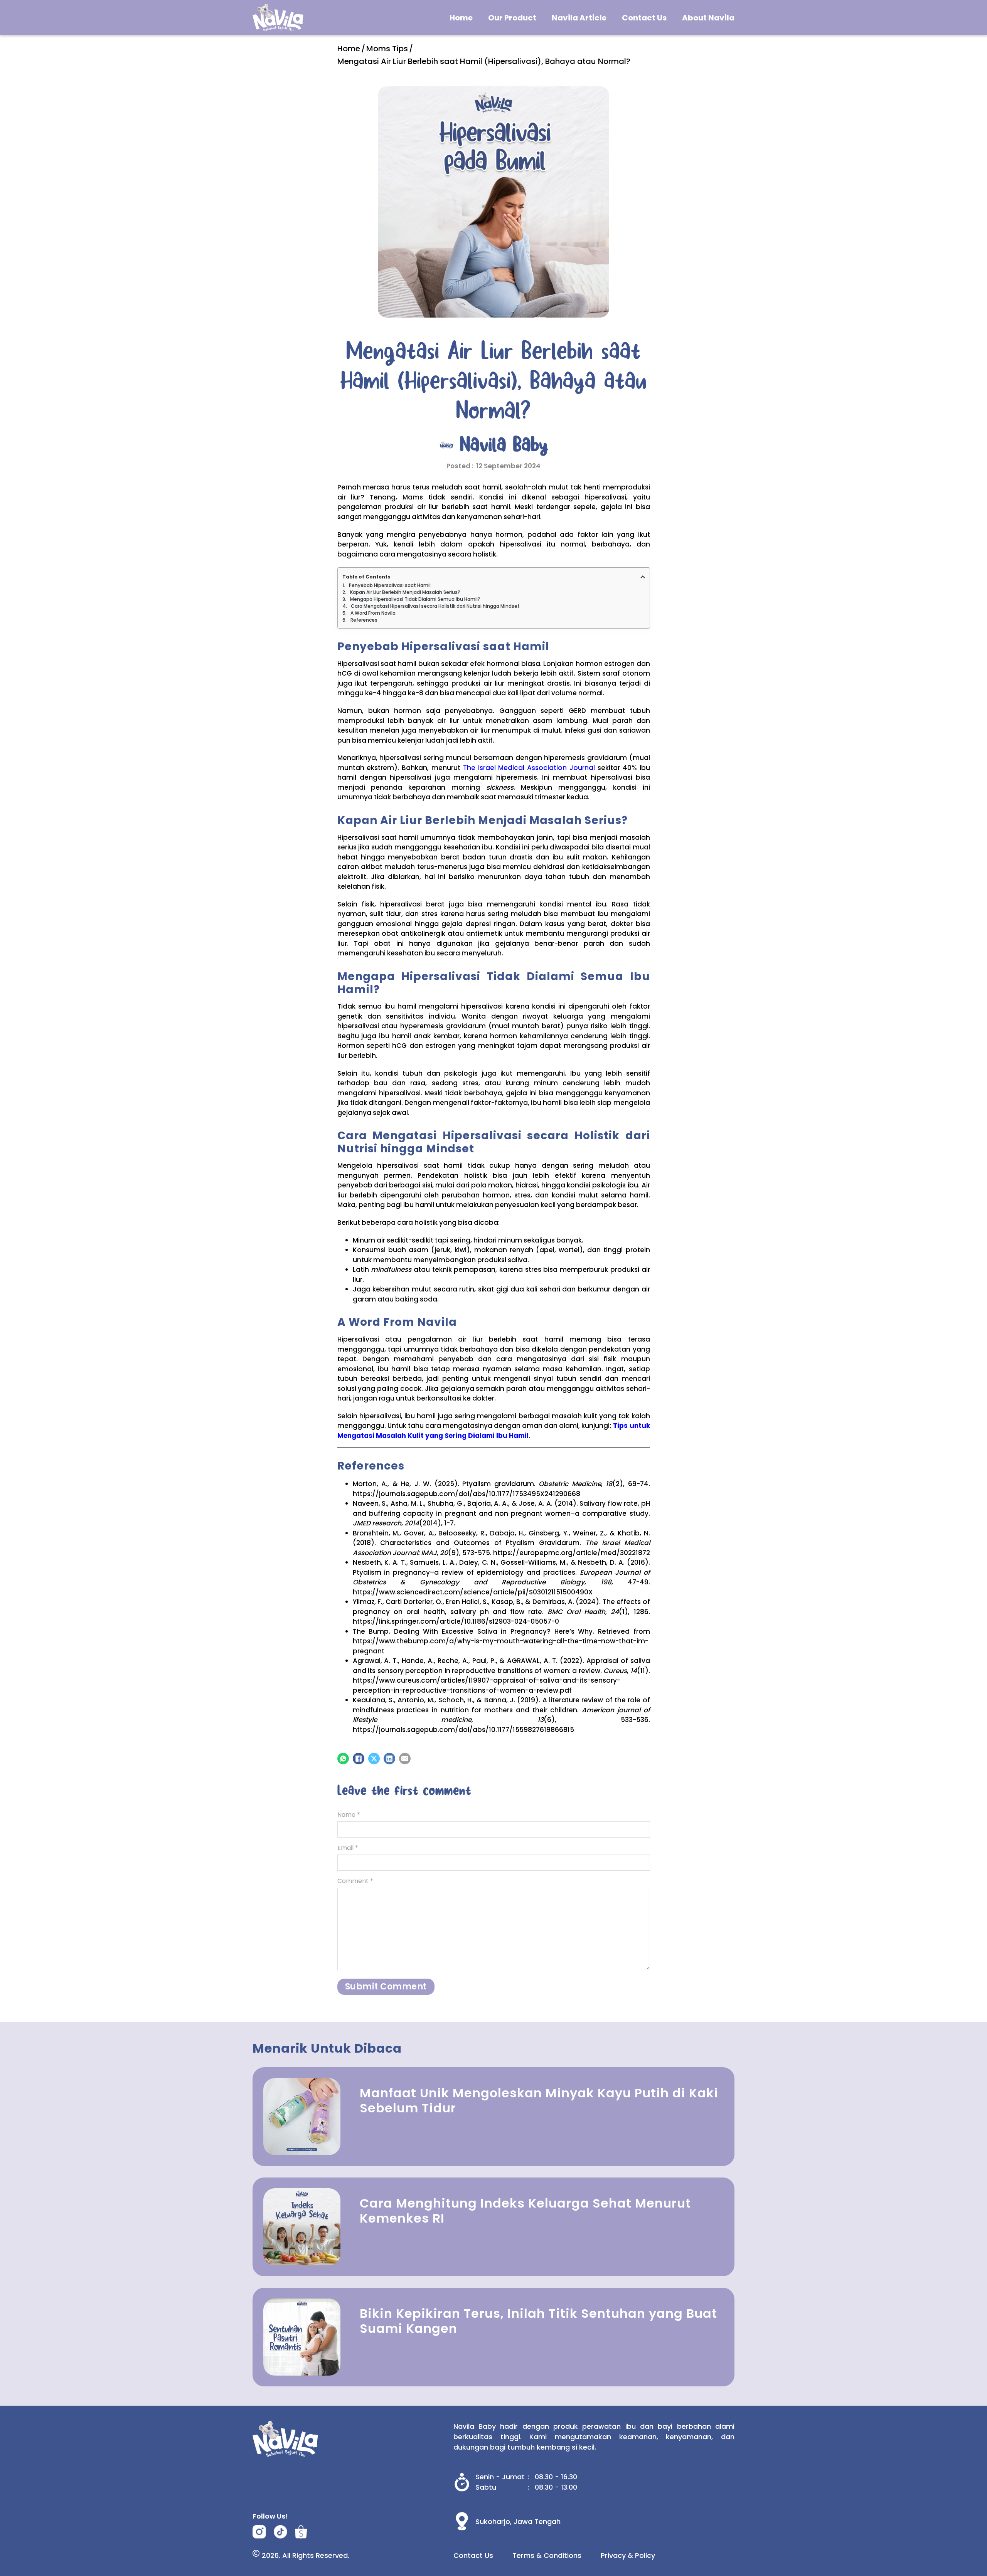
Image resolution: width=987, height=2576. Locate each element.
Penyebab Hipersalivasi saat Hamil (390, 585)
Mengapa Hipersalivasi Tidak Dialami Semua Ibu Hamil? (415, 599)
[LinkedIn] (389, 1759)
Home (461, 18)
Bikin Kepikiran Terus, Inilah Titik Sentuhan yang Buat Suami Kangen (538, 2321)
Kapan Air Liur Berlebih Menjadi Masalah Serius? (405, 592)
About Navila (708, 18)
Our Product (512, 18)
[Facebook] (359, 1759)
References (364, 620)
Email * (348, 1848)
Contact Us (644, 18)
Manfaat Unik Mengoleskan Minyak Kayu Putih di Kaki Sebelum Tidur (539, 2100)
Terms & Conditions (547, 2555)
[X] (374, 1759)
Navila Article (579, 18)
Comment (355, 1881)
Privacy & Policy (628, 2555)
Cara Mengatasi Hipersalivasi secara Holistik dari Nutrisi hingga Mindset (435, 606)
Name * (349, 1815)
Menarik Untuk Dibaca (327, 2048)
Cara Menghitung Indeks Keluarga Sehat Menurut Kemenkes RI (525, 2210)
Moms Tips (387, 49)
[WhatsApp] (343, 1759)
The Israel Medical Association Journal (529, 768)
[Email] (405, 1759)
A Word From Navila (373, 613)
